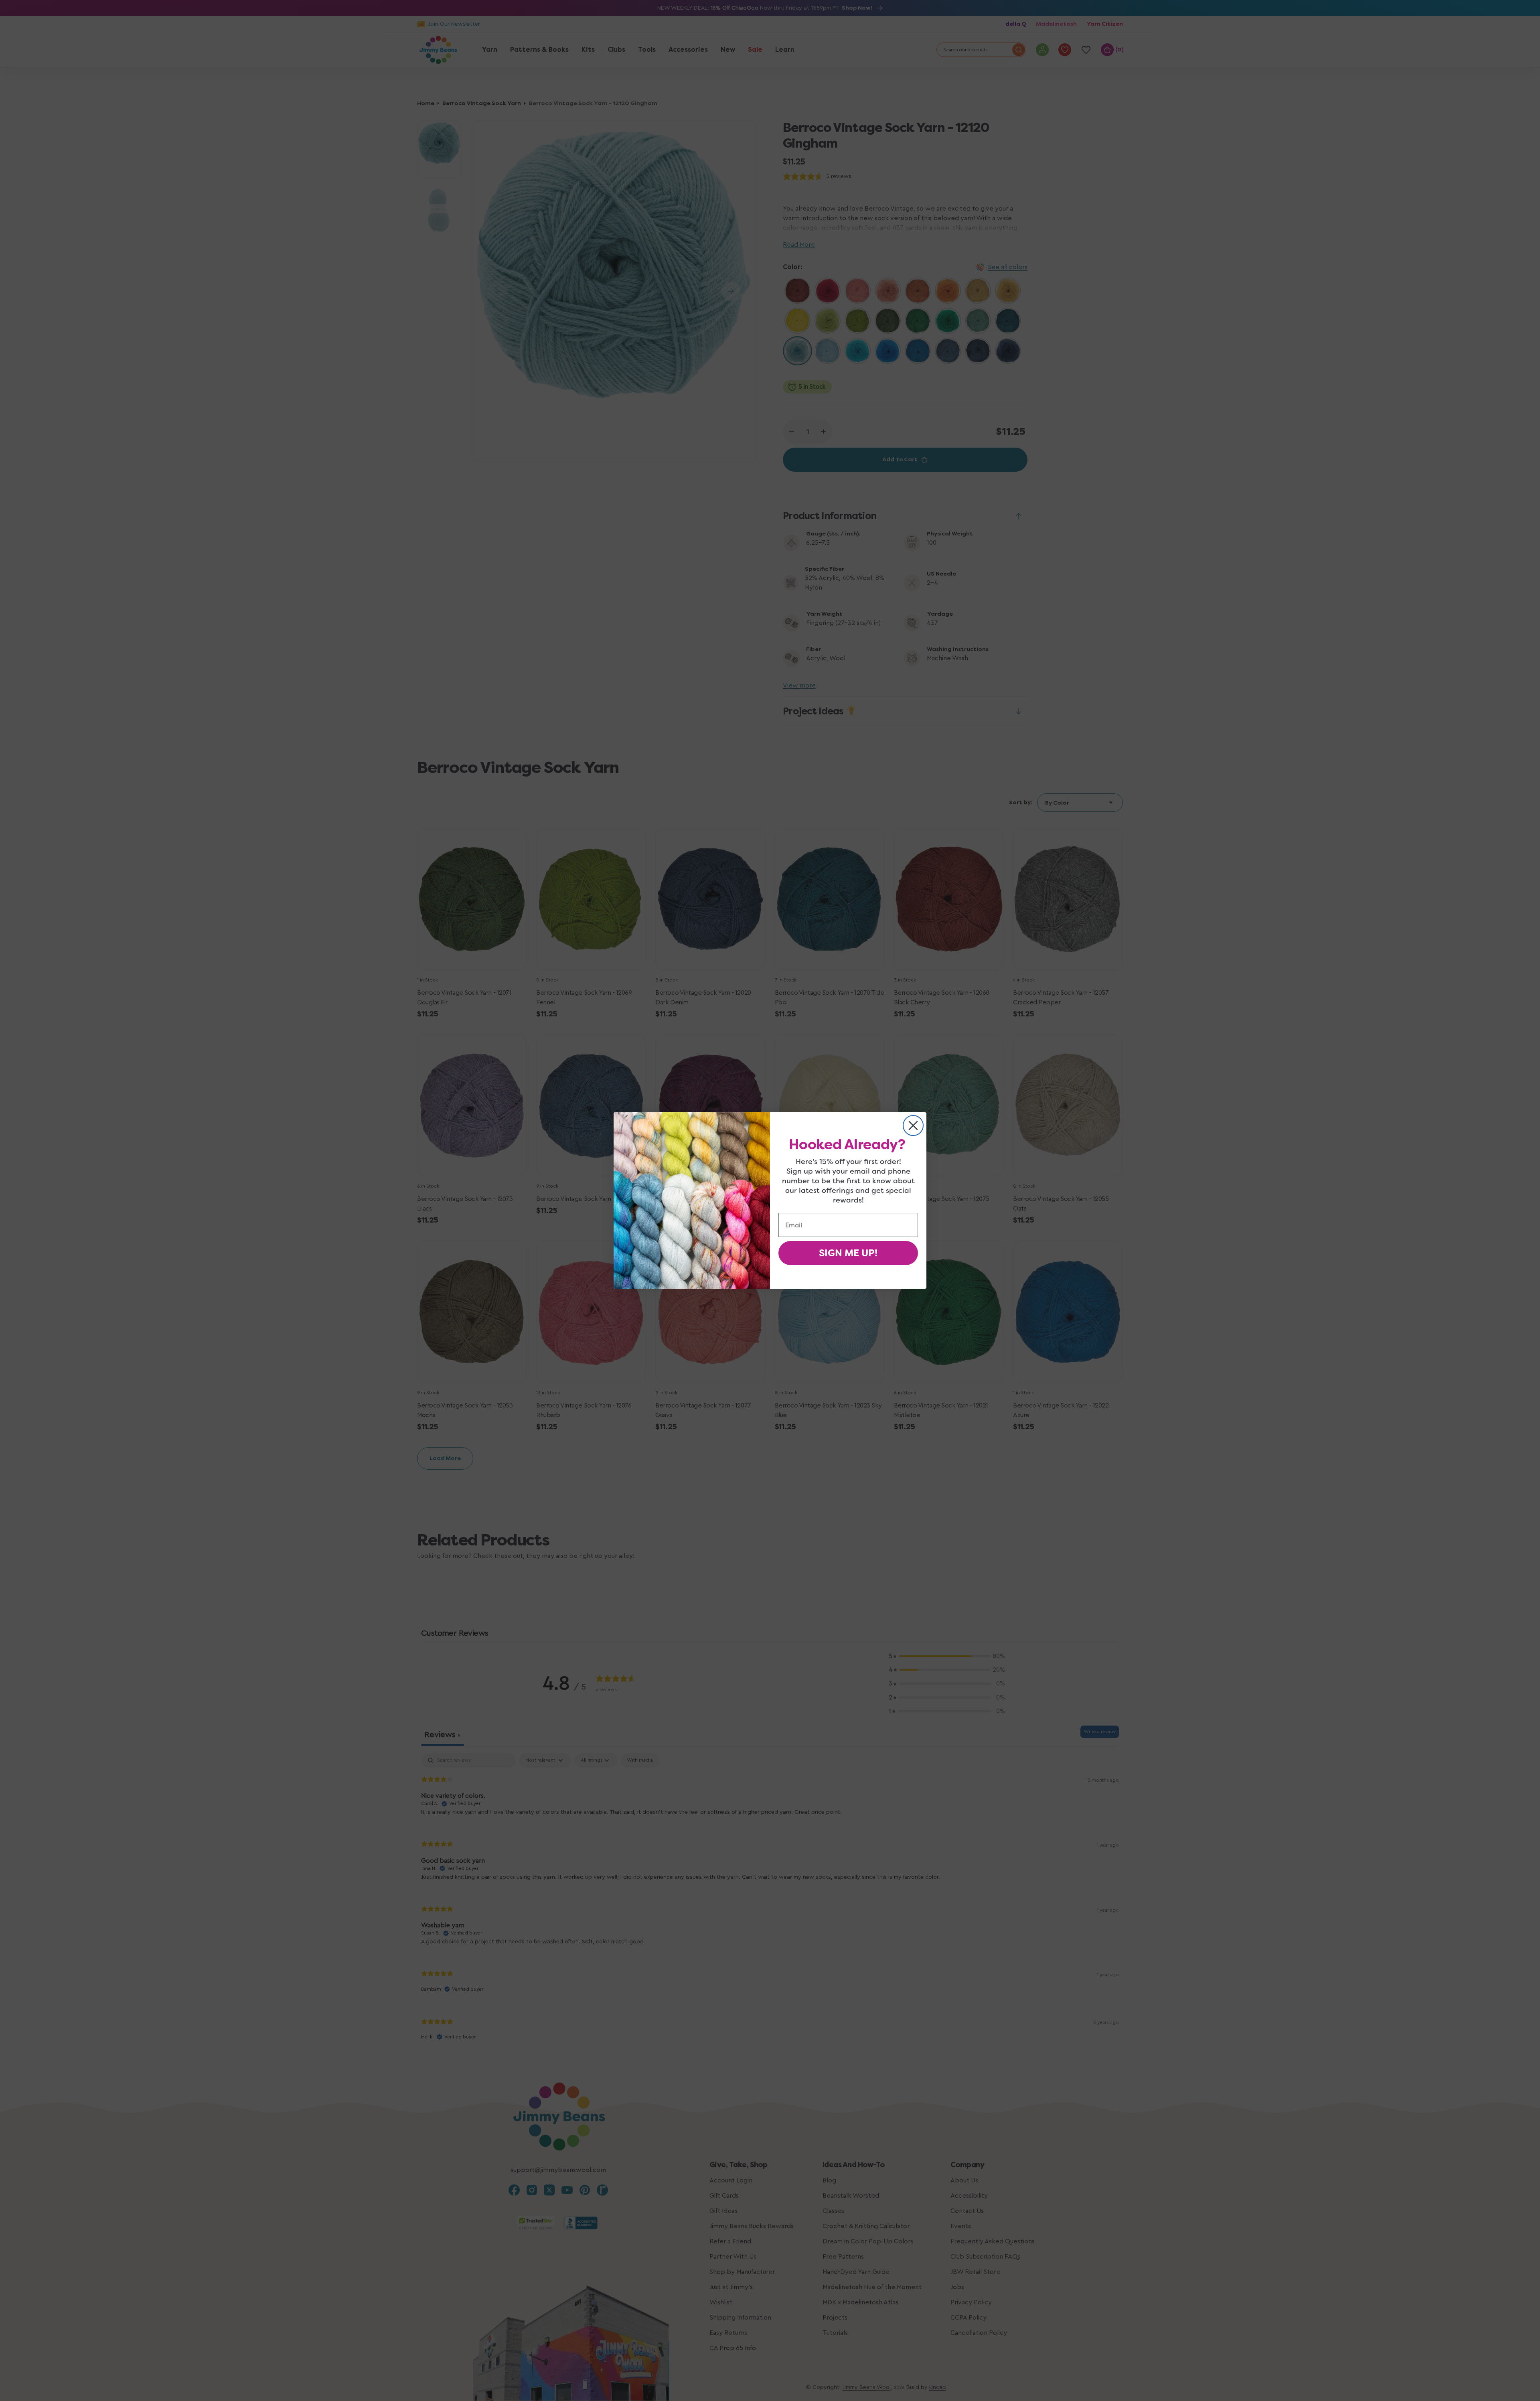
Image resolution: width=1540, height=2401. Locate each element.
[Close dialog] (913, 1125)
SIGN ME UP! (848, 1253)
